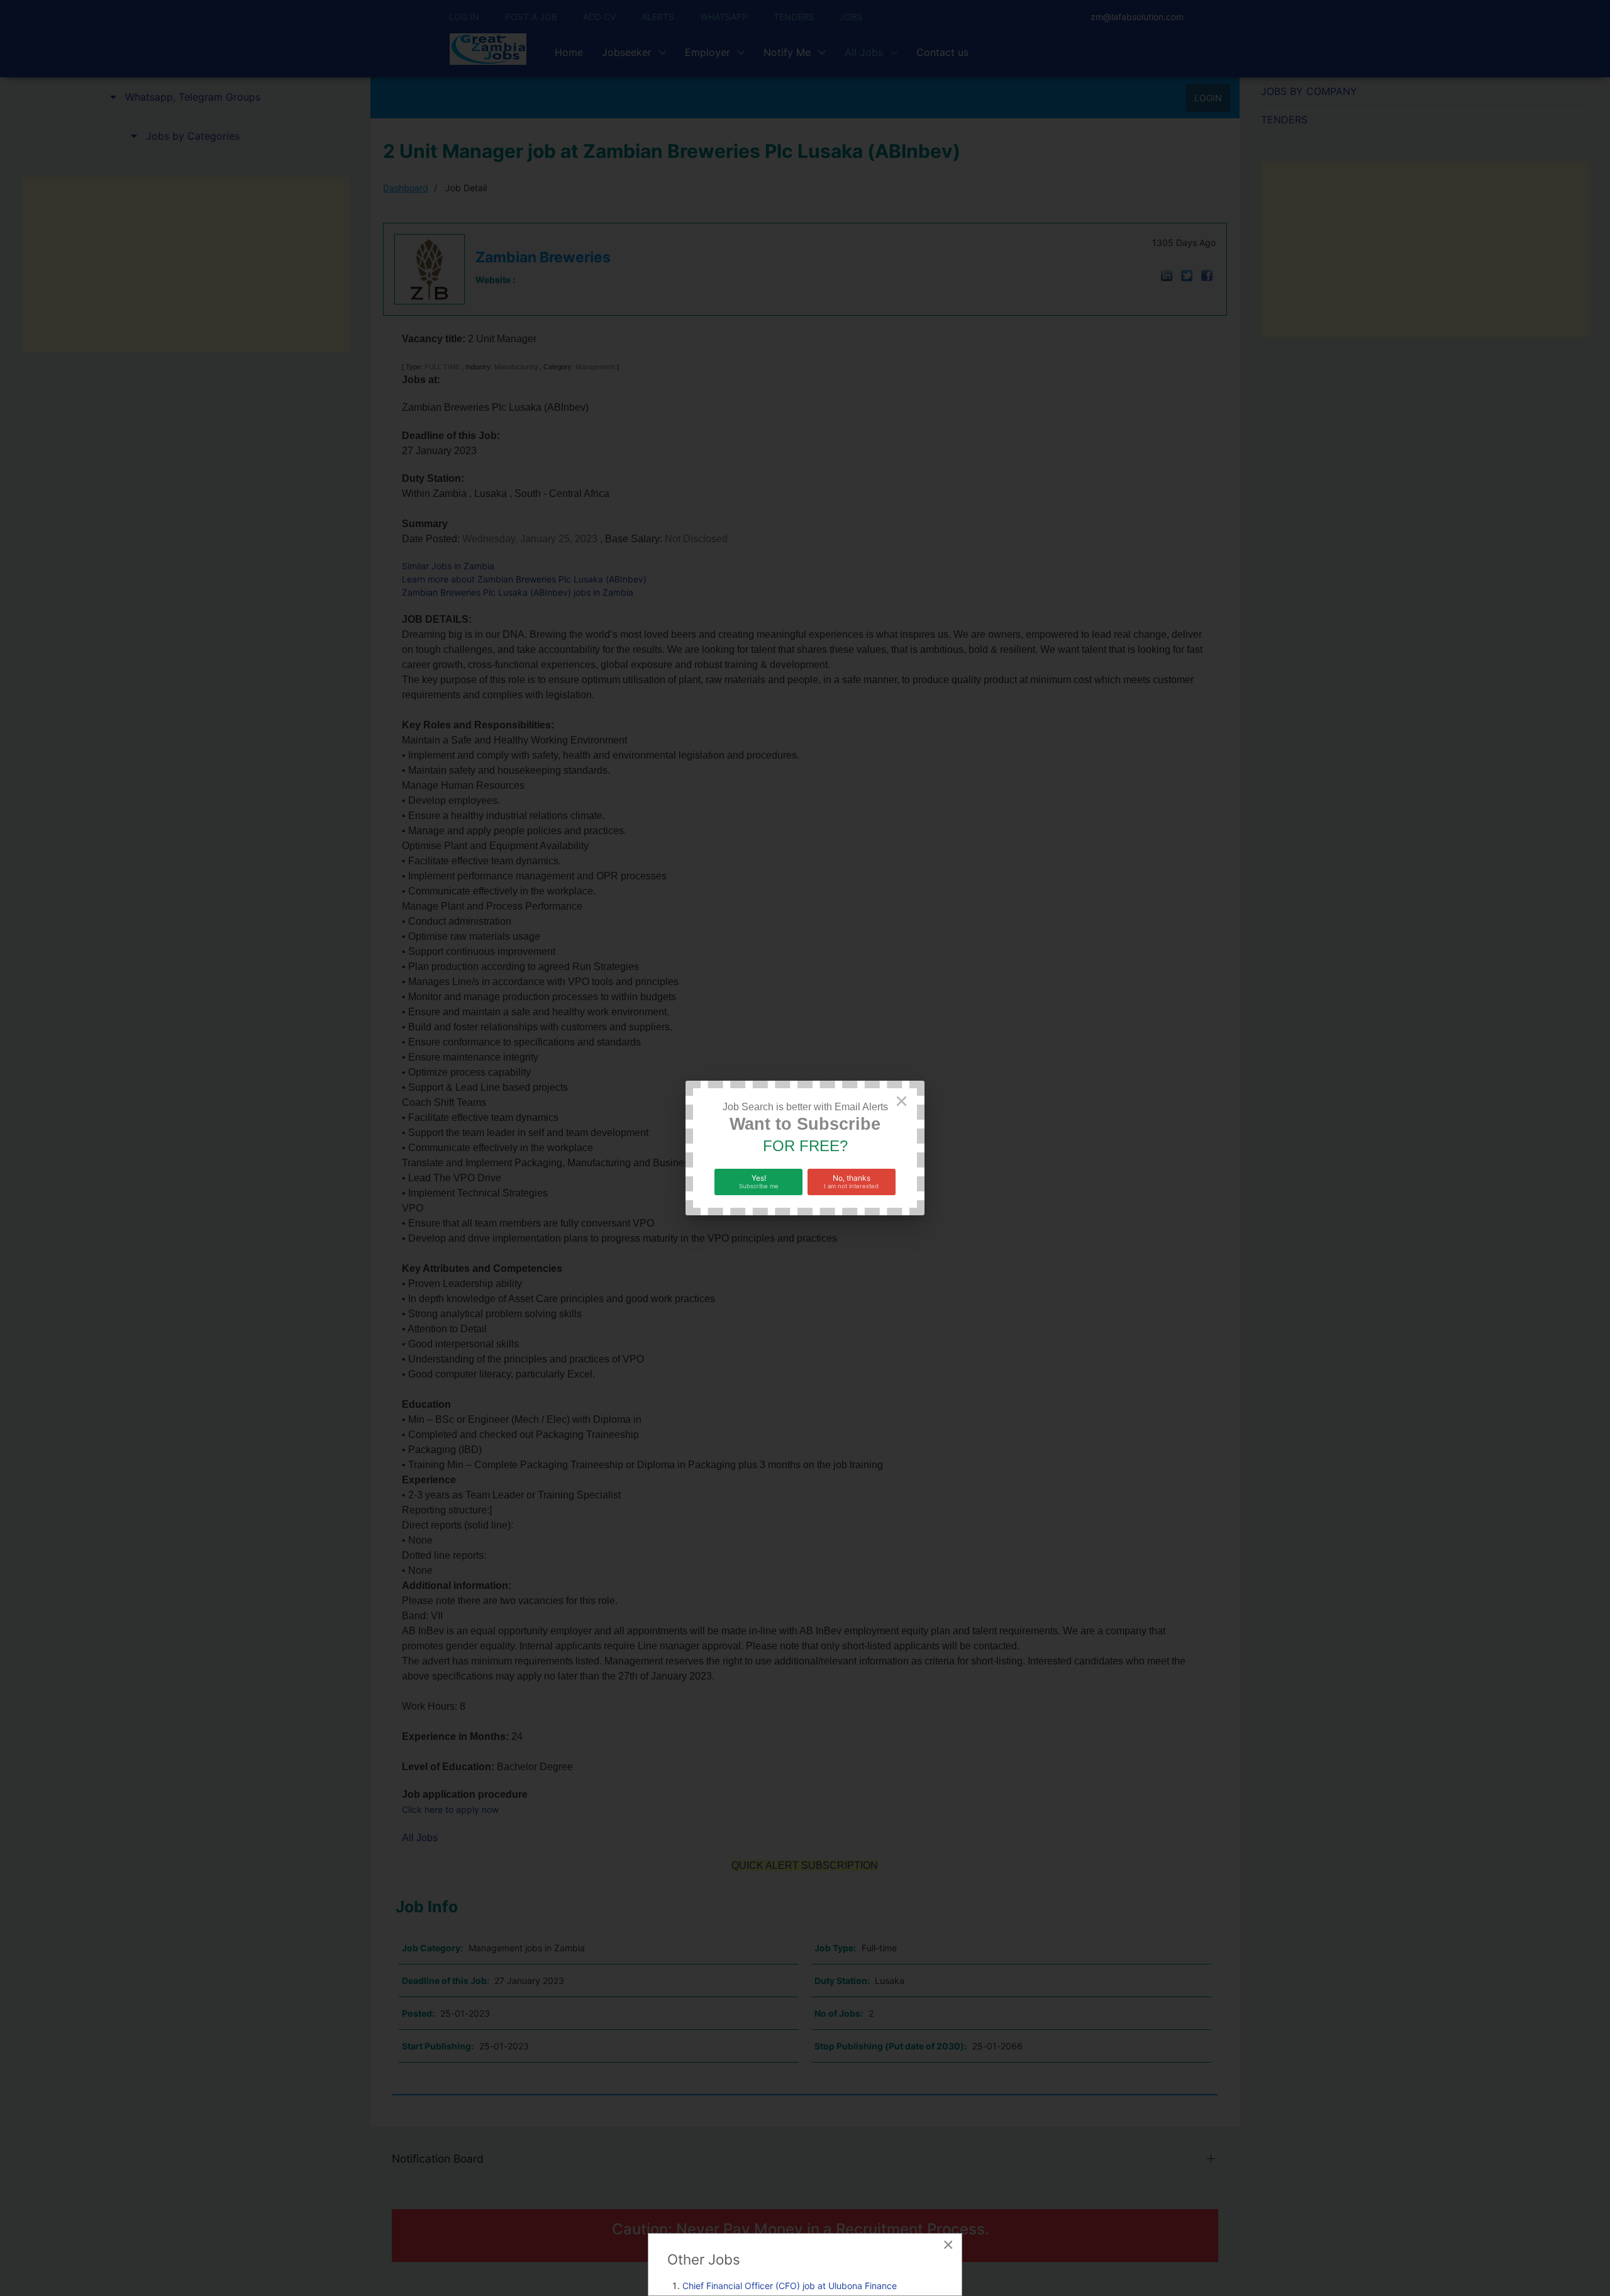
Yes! (759, 1181)
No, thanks (851, 1181)
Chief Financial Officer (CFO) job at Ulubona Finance (790, 2286)
